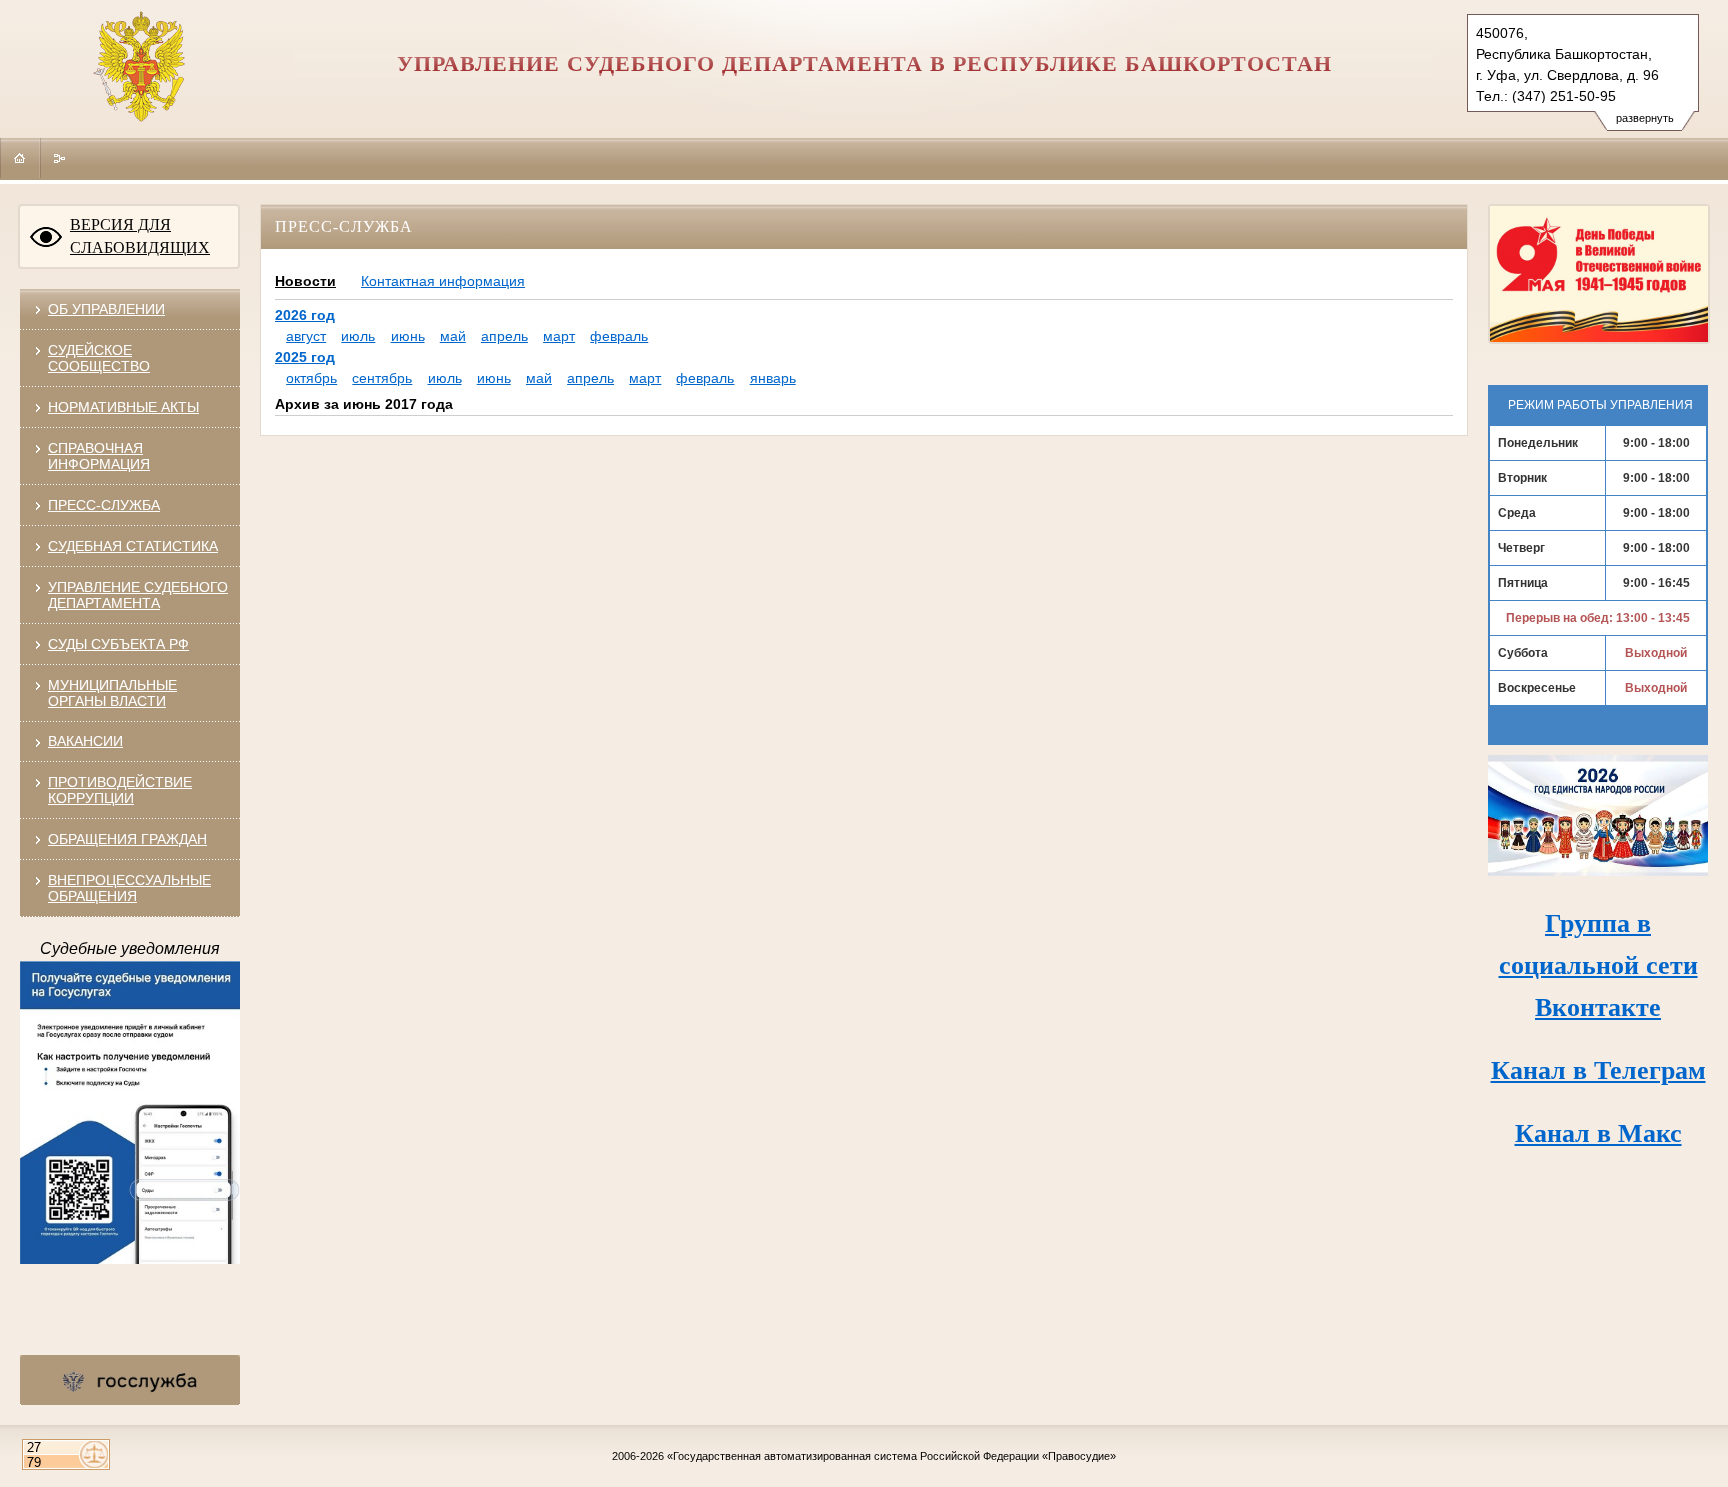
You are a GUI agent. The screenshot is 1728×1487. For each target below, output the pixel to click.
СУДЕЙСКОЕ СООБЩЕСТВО (99, 358)
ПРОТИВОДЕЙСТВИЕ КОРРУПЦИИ (120, 790)
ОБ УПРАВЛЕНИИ (106, 309)
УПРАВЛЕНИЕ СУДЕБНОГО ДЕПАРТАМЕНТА (138, 595)
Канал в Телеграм (1598, 1070)
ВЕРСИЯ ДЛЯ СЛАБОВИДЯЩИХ (140, 236)
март (559, 336)
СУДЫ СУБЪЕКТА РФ (118, 644)
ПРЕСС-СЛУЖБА (104, 505)
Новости (305, 281)
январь (773, 378)
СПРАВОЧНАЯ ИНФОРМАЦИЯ (99, 456)
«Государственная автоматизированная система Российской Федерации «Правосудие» (891, 1456)
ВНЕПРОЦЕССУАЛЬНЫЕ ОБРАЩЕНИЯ (129, 888)
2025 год (305, 357)
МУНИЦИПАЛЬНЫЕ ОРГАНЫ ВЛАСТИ (112, 693)
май (453, 336)
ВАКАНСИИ (85, 741)
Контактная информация (443, 281)
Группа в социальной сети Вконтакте (1598, 965)
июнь (408, 336)
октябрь (311, 378)
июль (358, 336)
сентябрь (382, 378)
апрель (504, 336)
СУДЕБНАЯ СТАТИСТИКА (133, 546)
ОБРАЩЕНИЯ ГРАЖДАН (127, 839)
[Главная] (20, 158)
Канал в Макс (1598, 1133)
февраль (619, 336)
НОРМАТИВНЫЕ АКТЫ (123, 407)
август (306, 336)
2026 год (305, 315)
